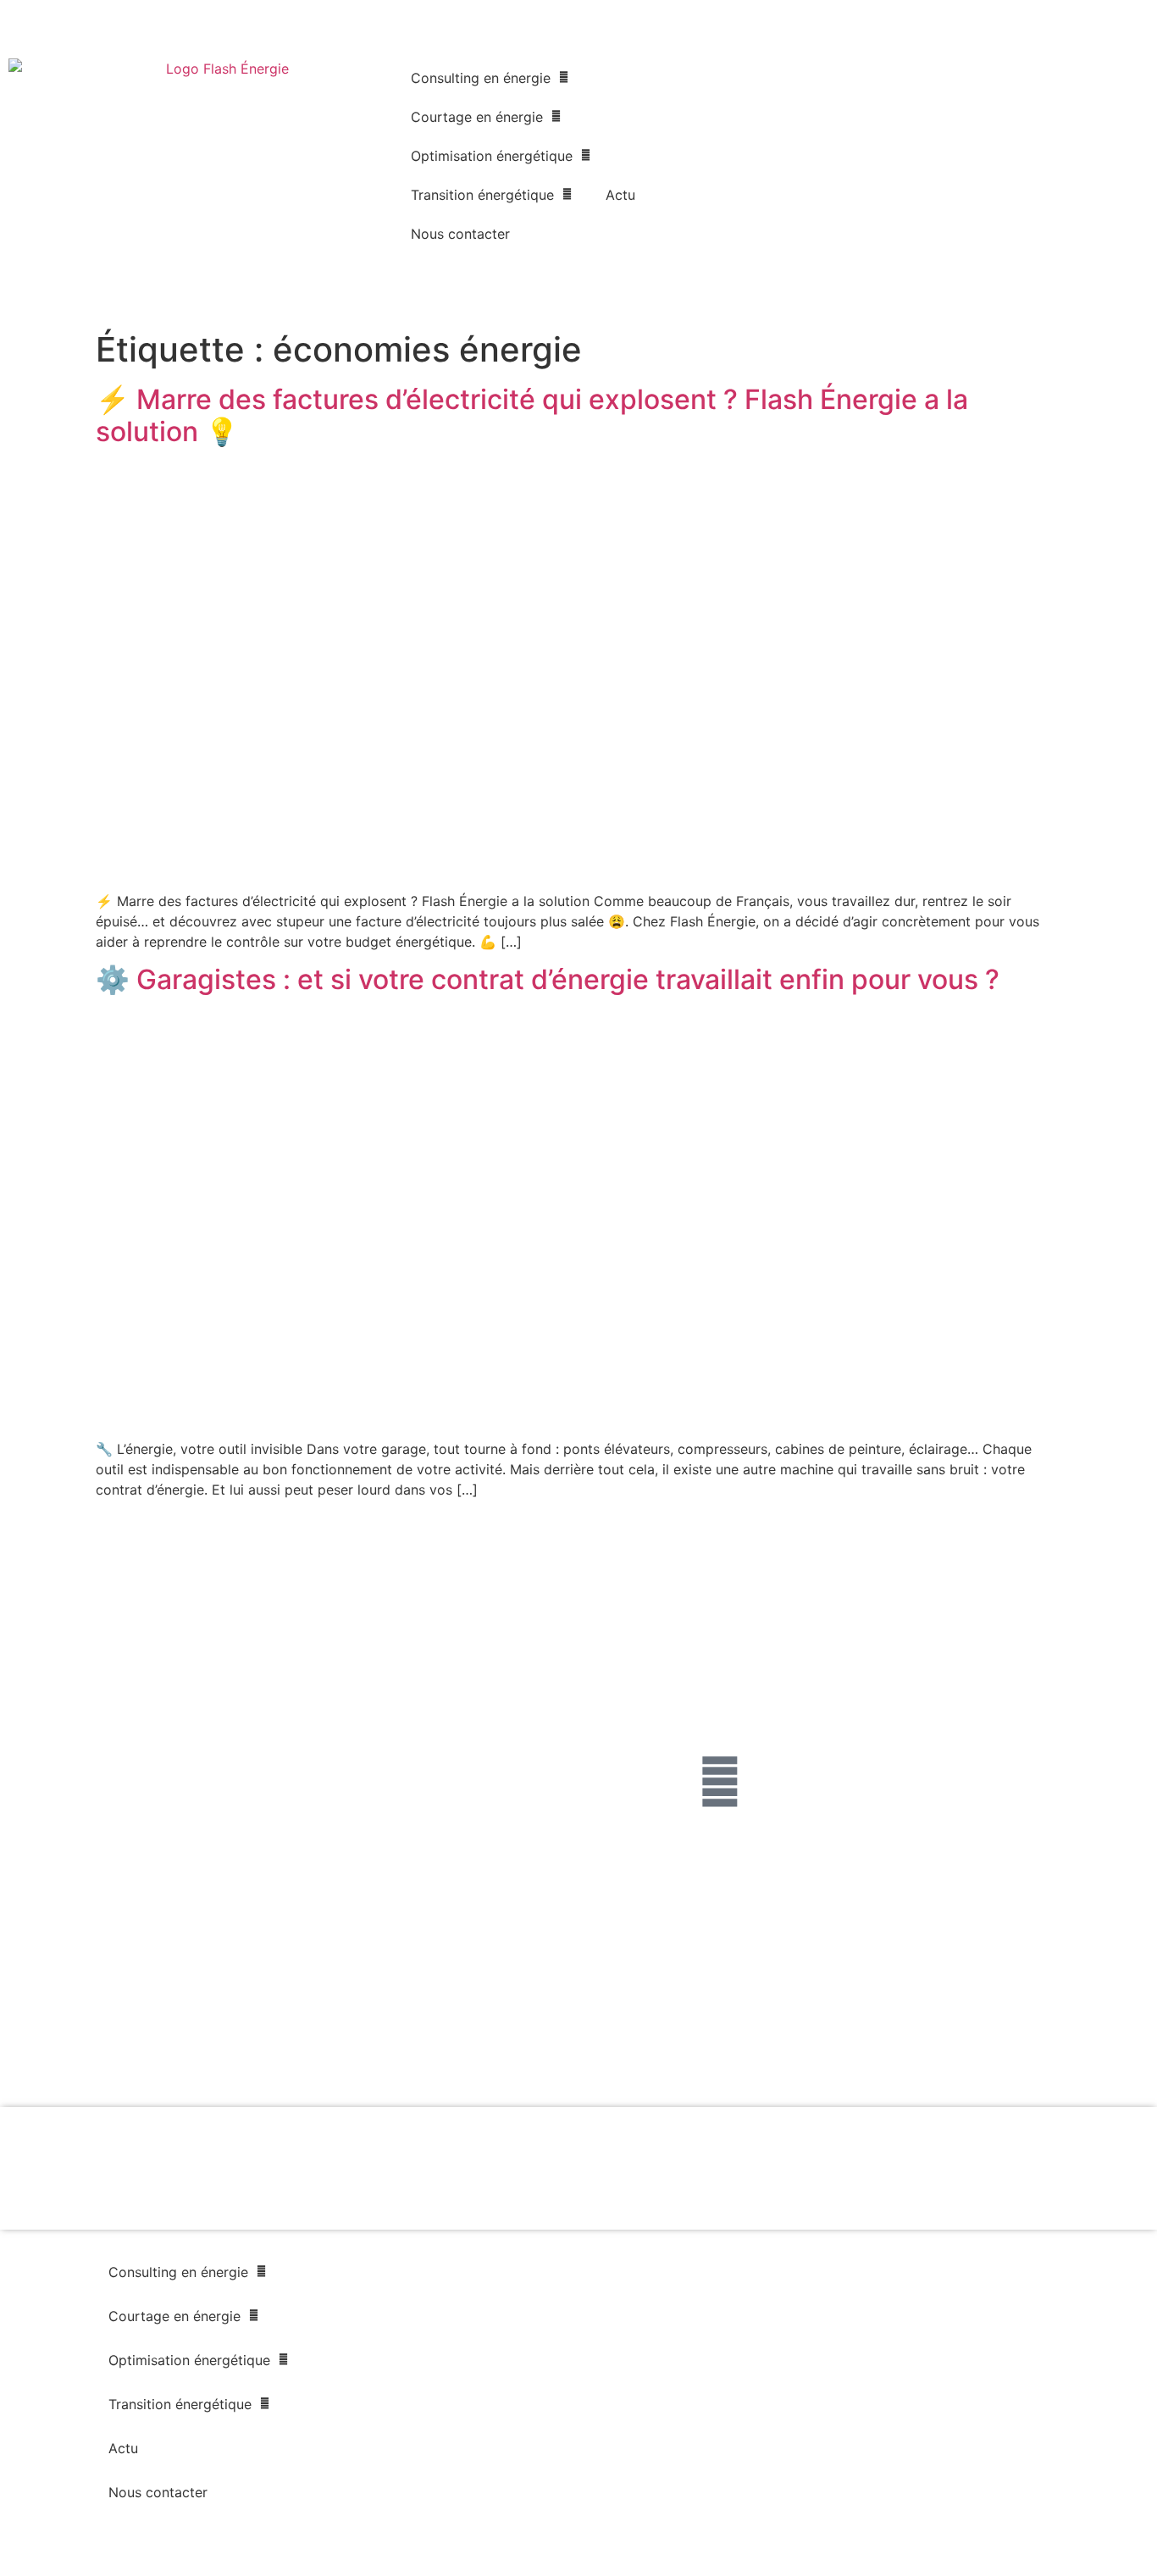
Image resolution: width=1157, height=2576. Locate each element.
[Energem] (1077, 2009)
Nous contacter (460, 234)
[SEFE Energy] (792, 2058)
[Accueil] (220, 161)
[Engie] (507, 2009)
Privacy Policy (330, 1894)
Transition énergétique (482, 195)
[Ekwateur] (80, 2058)
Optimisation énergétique (492, 156)
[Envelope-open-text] (857, 1782)
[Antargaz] (1077, 2058)
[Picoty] (650, 2058)
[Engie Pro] (792, 2009)
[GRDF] (222, 2009)
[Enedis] (80, 2009)
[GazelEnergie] (935, 2058)
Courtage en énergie (477, 117)
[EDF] (365, 2009)
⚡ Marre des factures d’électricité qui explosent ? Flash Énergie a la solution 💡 (532, 415)
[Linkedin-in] (789, 1782)
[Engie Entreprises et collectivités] (650, 2009)
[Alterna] (222, 2057)
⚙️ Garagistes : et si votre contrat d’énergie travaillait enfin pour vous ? (548, 979)
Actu (620, 195)
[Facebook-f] (720, 1782)
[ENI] (935, 2009)
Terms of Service (405, 1894)
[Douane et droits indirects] (365, 2058)
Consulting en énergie (481, 78)
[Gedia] (507, 2058)
